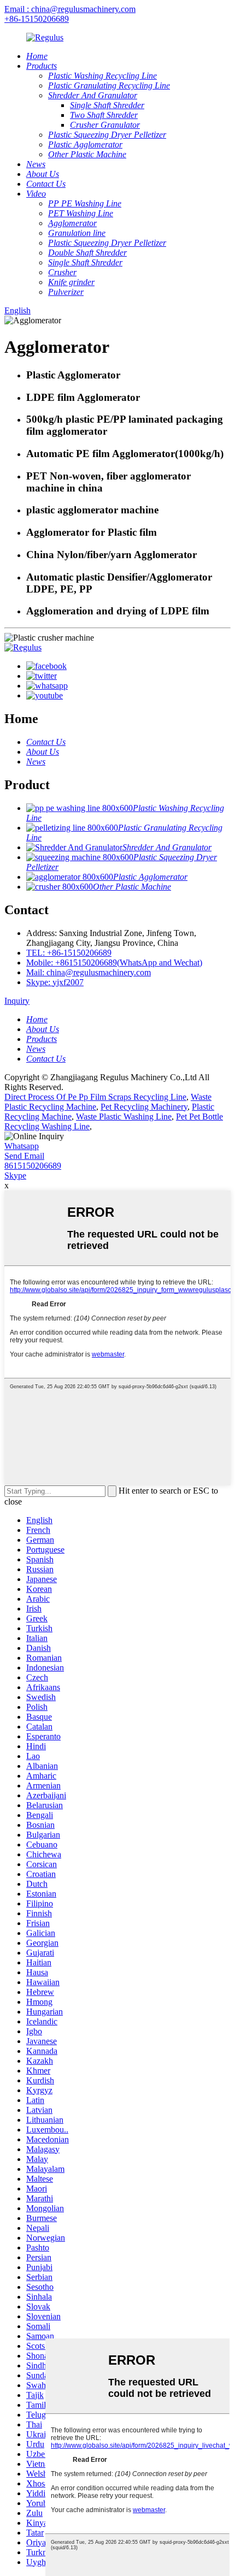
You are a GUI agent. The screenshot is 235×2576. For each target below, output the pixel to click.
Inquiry (17, 1001)
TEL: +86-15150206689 (69, 953)
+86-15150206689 (37, 19)
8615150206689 (33, 1166)
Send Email (24, 1156)
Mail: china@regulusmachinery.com (89, 972)
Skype (15, 1176)
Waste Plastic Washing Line (124, 1117)
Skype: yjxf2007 (55, 982)
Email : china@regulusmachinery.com (70, 9)
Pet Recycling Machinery (144, 1107)
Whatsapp (22, 1146)
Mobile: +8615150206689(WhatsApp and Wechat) (114, 963)
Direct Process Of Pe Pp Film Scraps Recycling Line (95, 1097)
